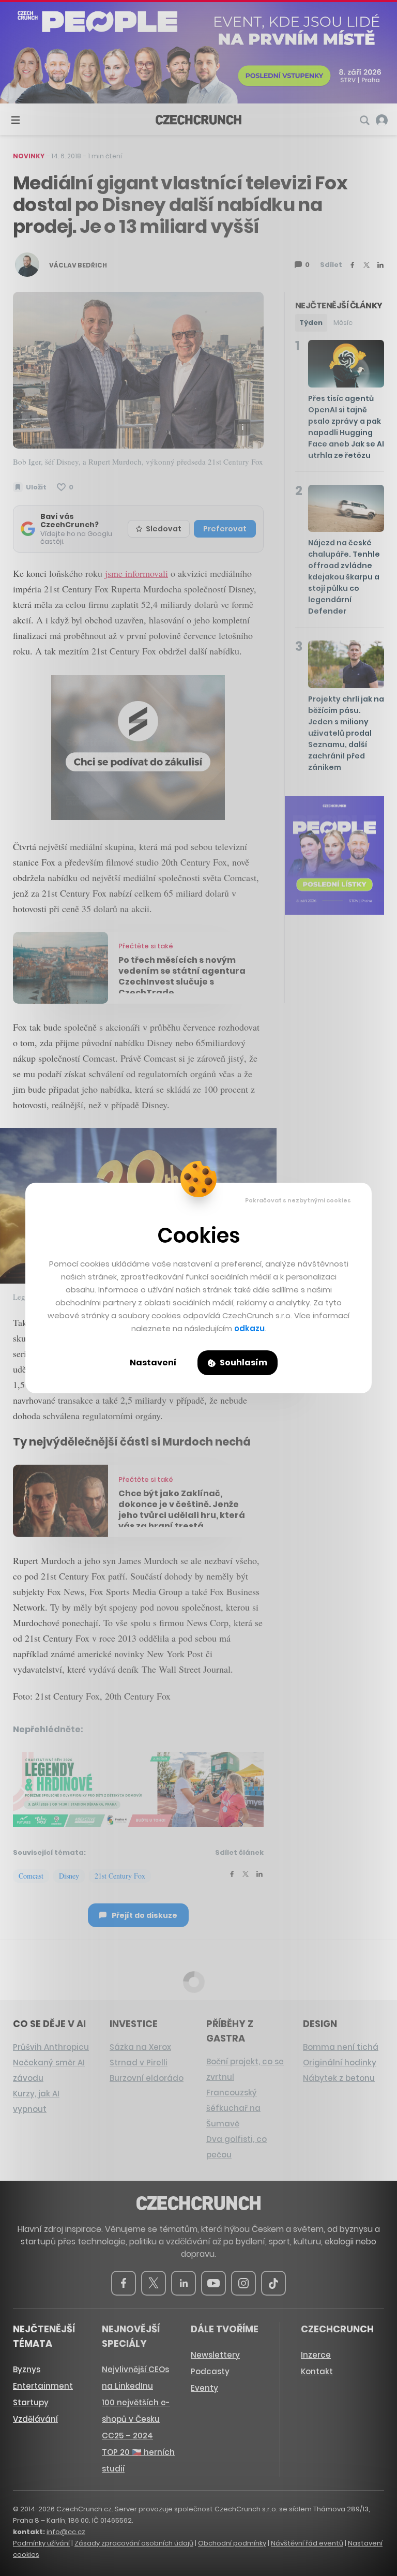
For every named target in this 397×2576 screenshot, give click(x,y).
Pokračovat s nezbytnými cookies (298, 1200)
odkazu (249, 1328)
